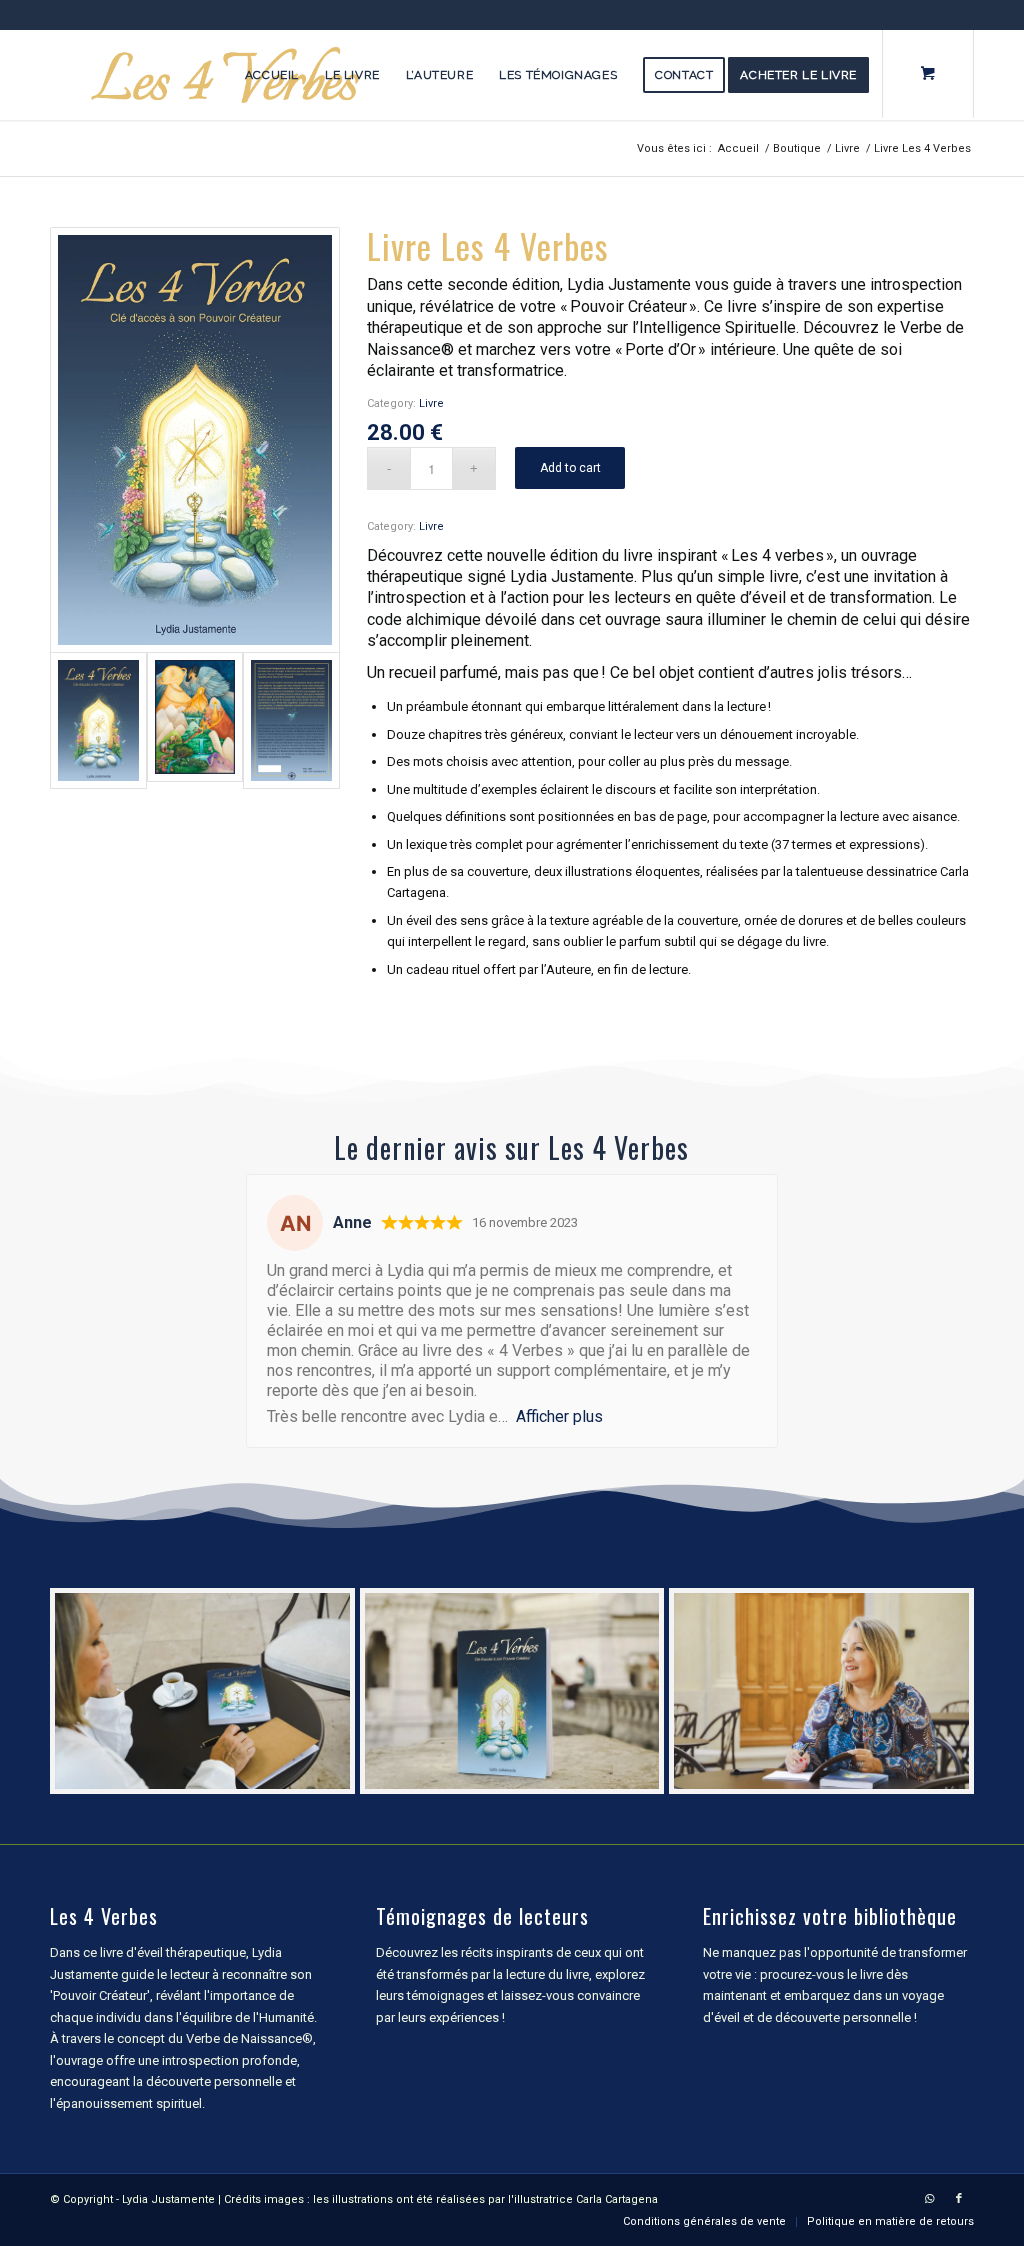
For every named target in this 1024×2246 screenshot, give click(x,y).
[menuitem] (272, 75)
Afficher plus (559, 1416)
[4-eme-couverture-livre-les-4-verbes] (291, 720)
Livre (431, 403)
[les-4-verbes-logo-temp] (225, 75)
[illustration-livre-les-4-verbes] (195, 720)
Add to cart (570, 468)
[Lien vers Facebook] (959, 2199)
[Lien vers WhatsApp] (929, 2199)
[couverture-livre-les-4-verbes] (195, 440)
